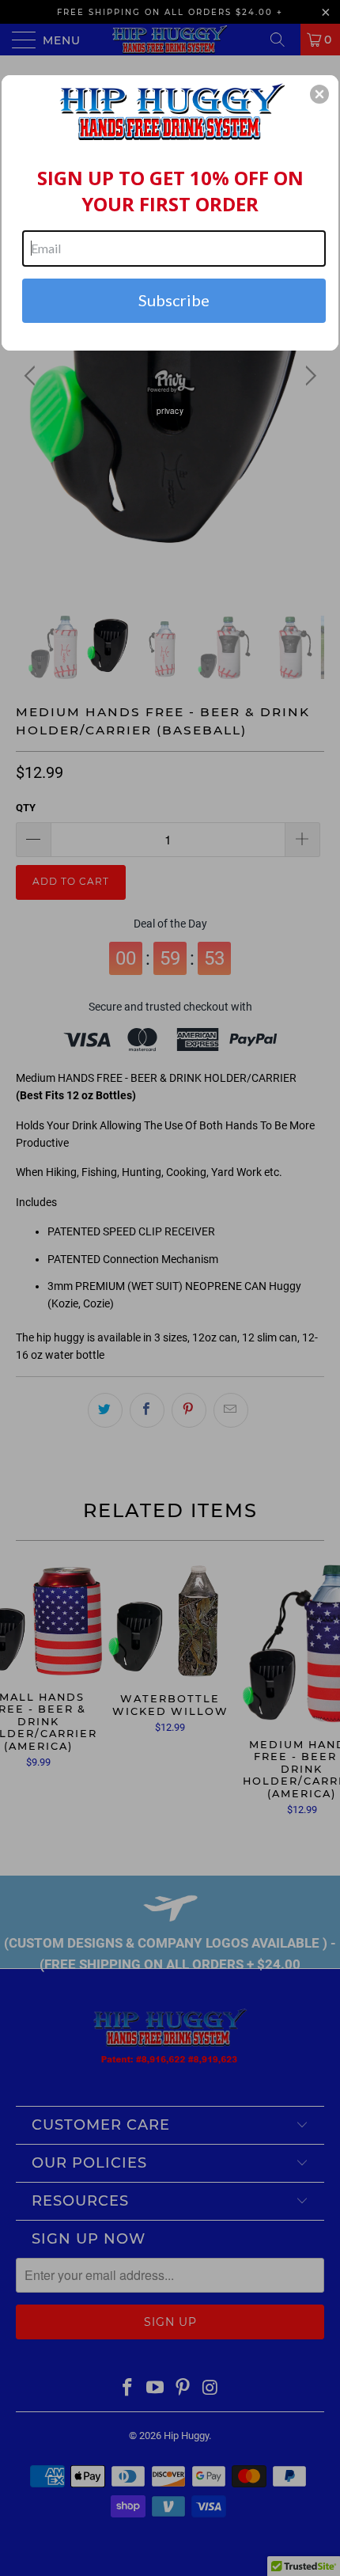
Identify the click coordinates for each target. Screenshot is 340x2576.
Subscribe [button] (174, 300)
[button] (319, 94)
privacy (170, 411)
